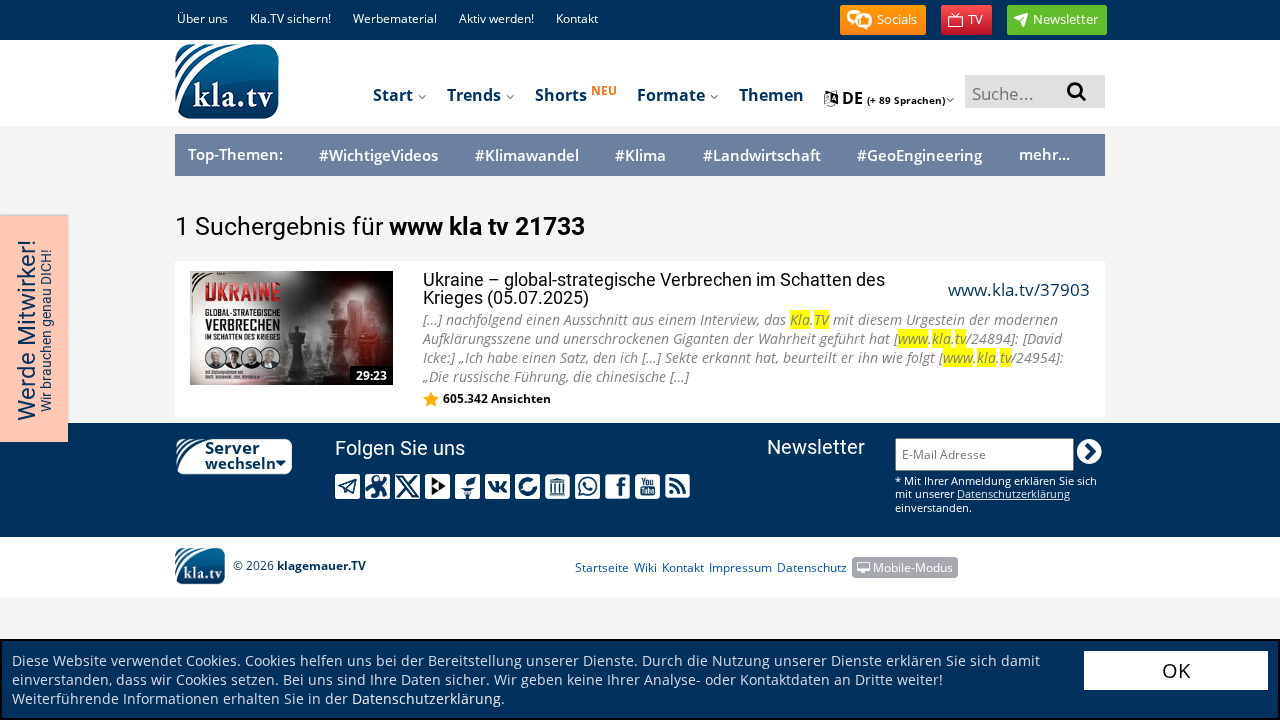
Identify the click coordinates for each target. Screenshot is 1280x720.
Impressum (740, 567)
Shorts (576, 94)
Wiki (645, 567)
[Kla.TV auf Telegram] (350, 486)
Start (395, 95)
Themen (771, 95)
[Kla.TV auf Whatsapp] (590, 486)
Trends (476, 95)
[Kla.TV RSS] (680, 486)
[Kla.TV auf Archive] (560, 486)
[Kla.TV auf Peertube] (440, 486)
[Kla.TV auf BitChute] (530, 486)
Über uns (202, 18)
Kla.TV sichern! (290, 18)
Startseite (602, 567)
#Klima (640, 155)
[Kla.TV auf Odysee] (380, 486)
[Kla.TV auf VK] (500, 486)
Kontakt (577, 18)
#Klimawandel (527, 155)
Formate (673, 95)
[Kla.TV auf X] (410, 486)
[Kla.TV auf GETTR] (470, 486)
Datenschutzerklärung (426, 698)
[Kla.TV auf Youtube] (650, 486)
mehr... (1044, 154)
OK (1176, 670)
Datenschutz (812, 567)
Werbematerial (395, 18)
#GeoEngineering (919, 155)
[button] (883, 20)
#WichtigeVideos (378, 155)
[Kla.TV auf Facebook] (620, 486)
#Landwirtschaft (762, 155)
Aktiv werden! (496, 18)
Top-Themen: (235, 154)
